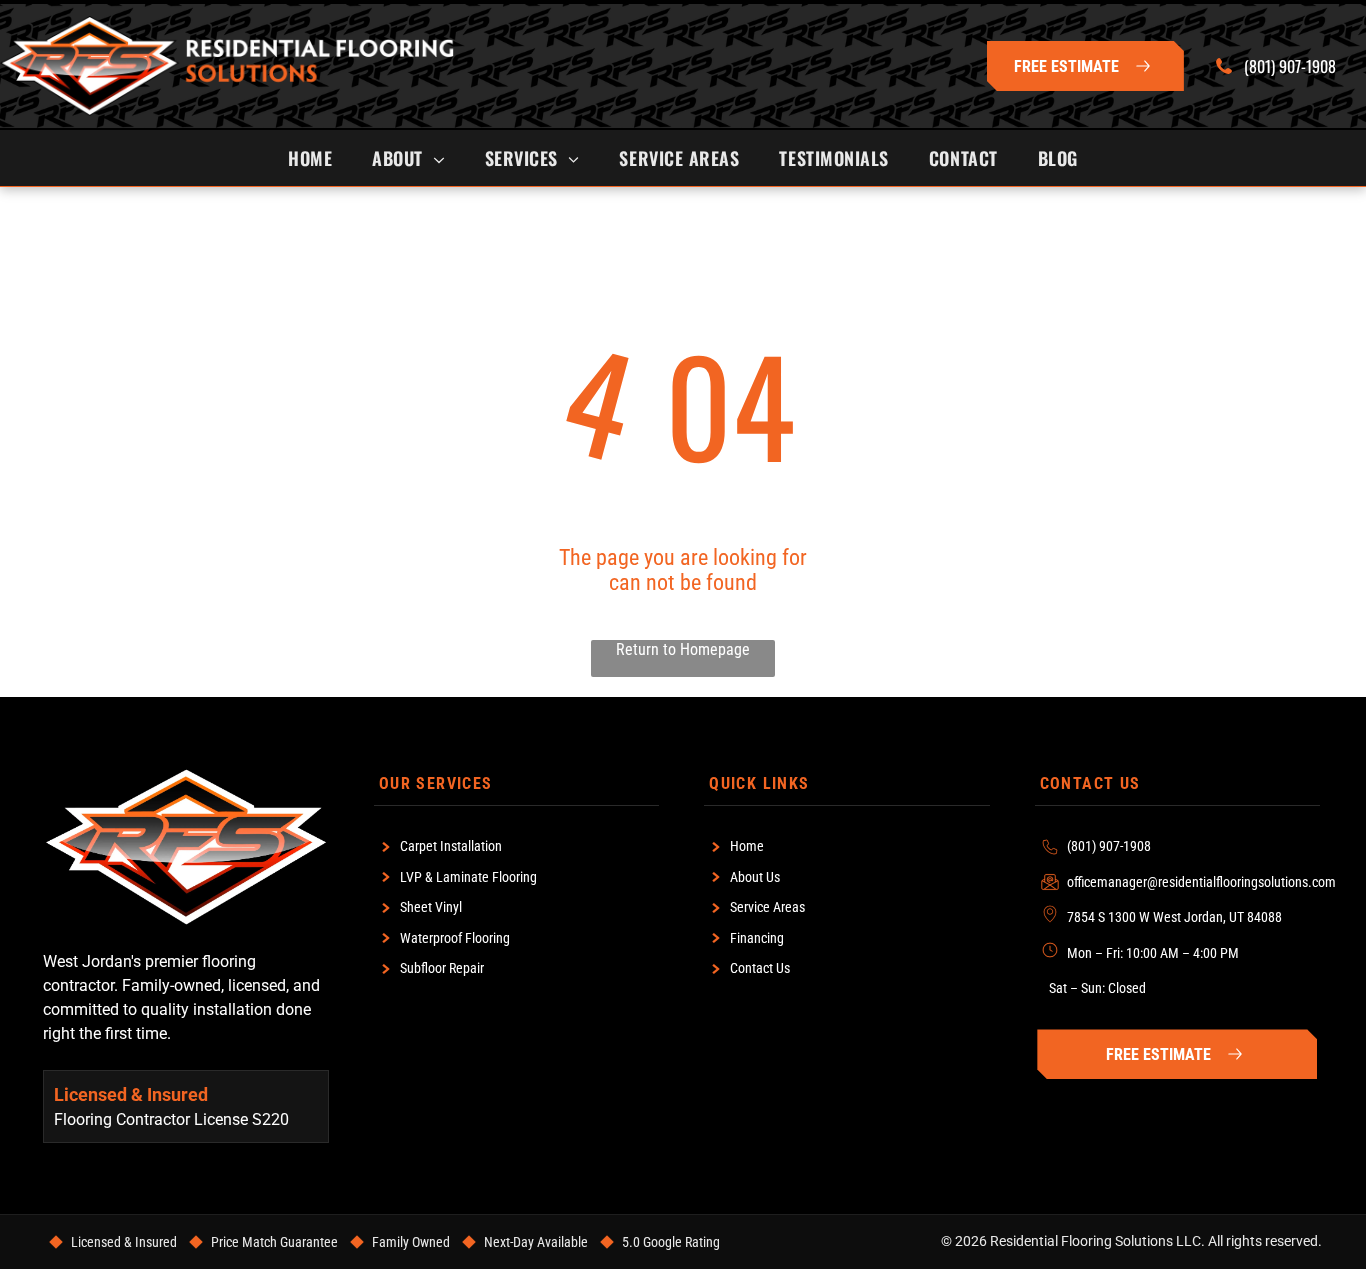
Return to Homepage (683, 649)
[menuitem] (310, 158)
